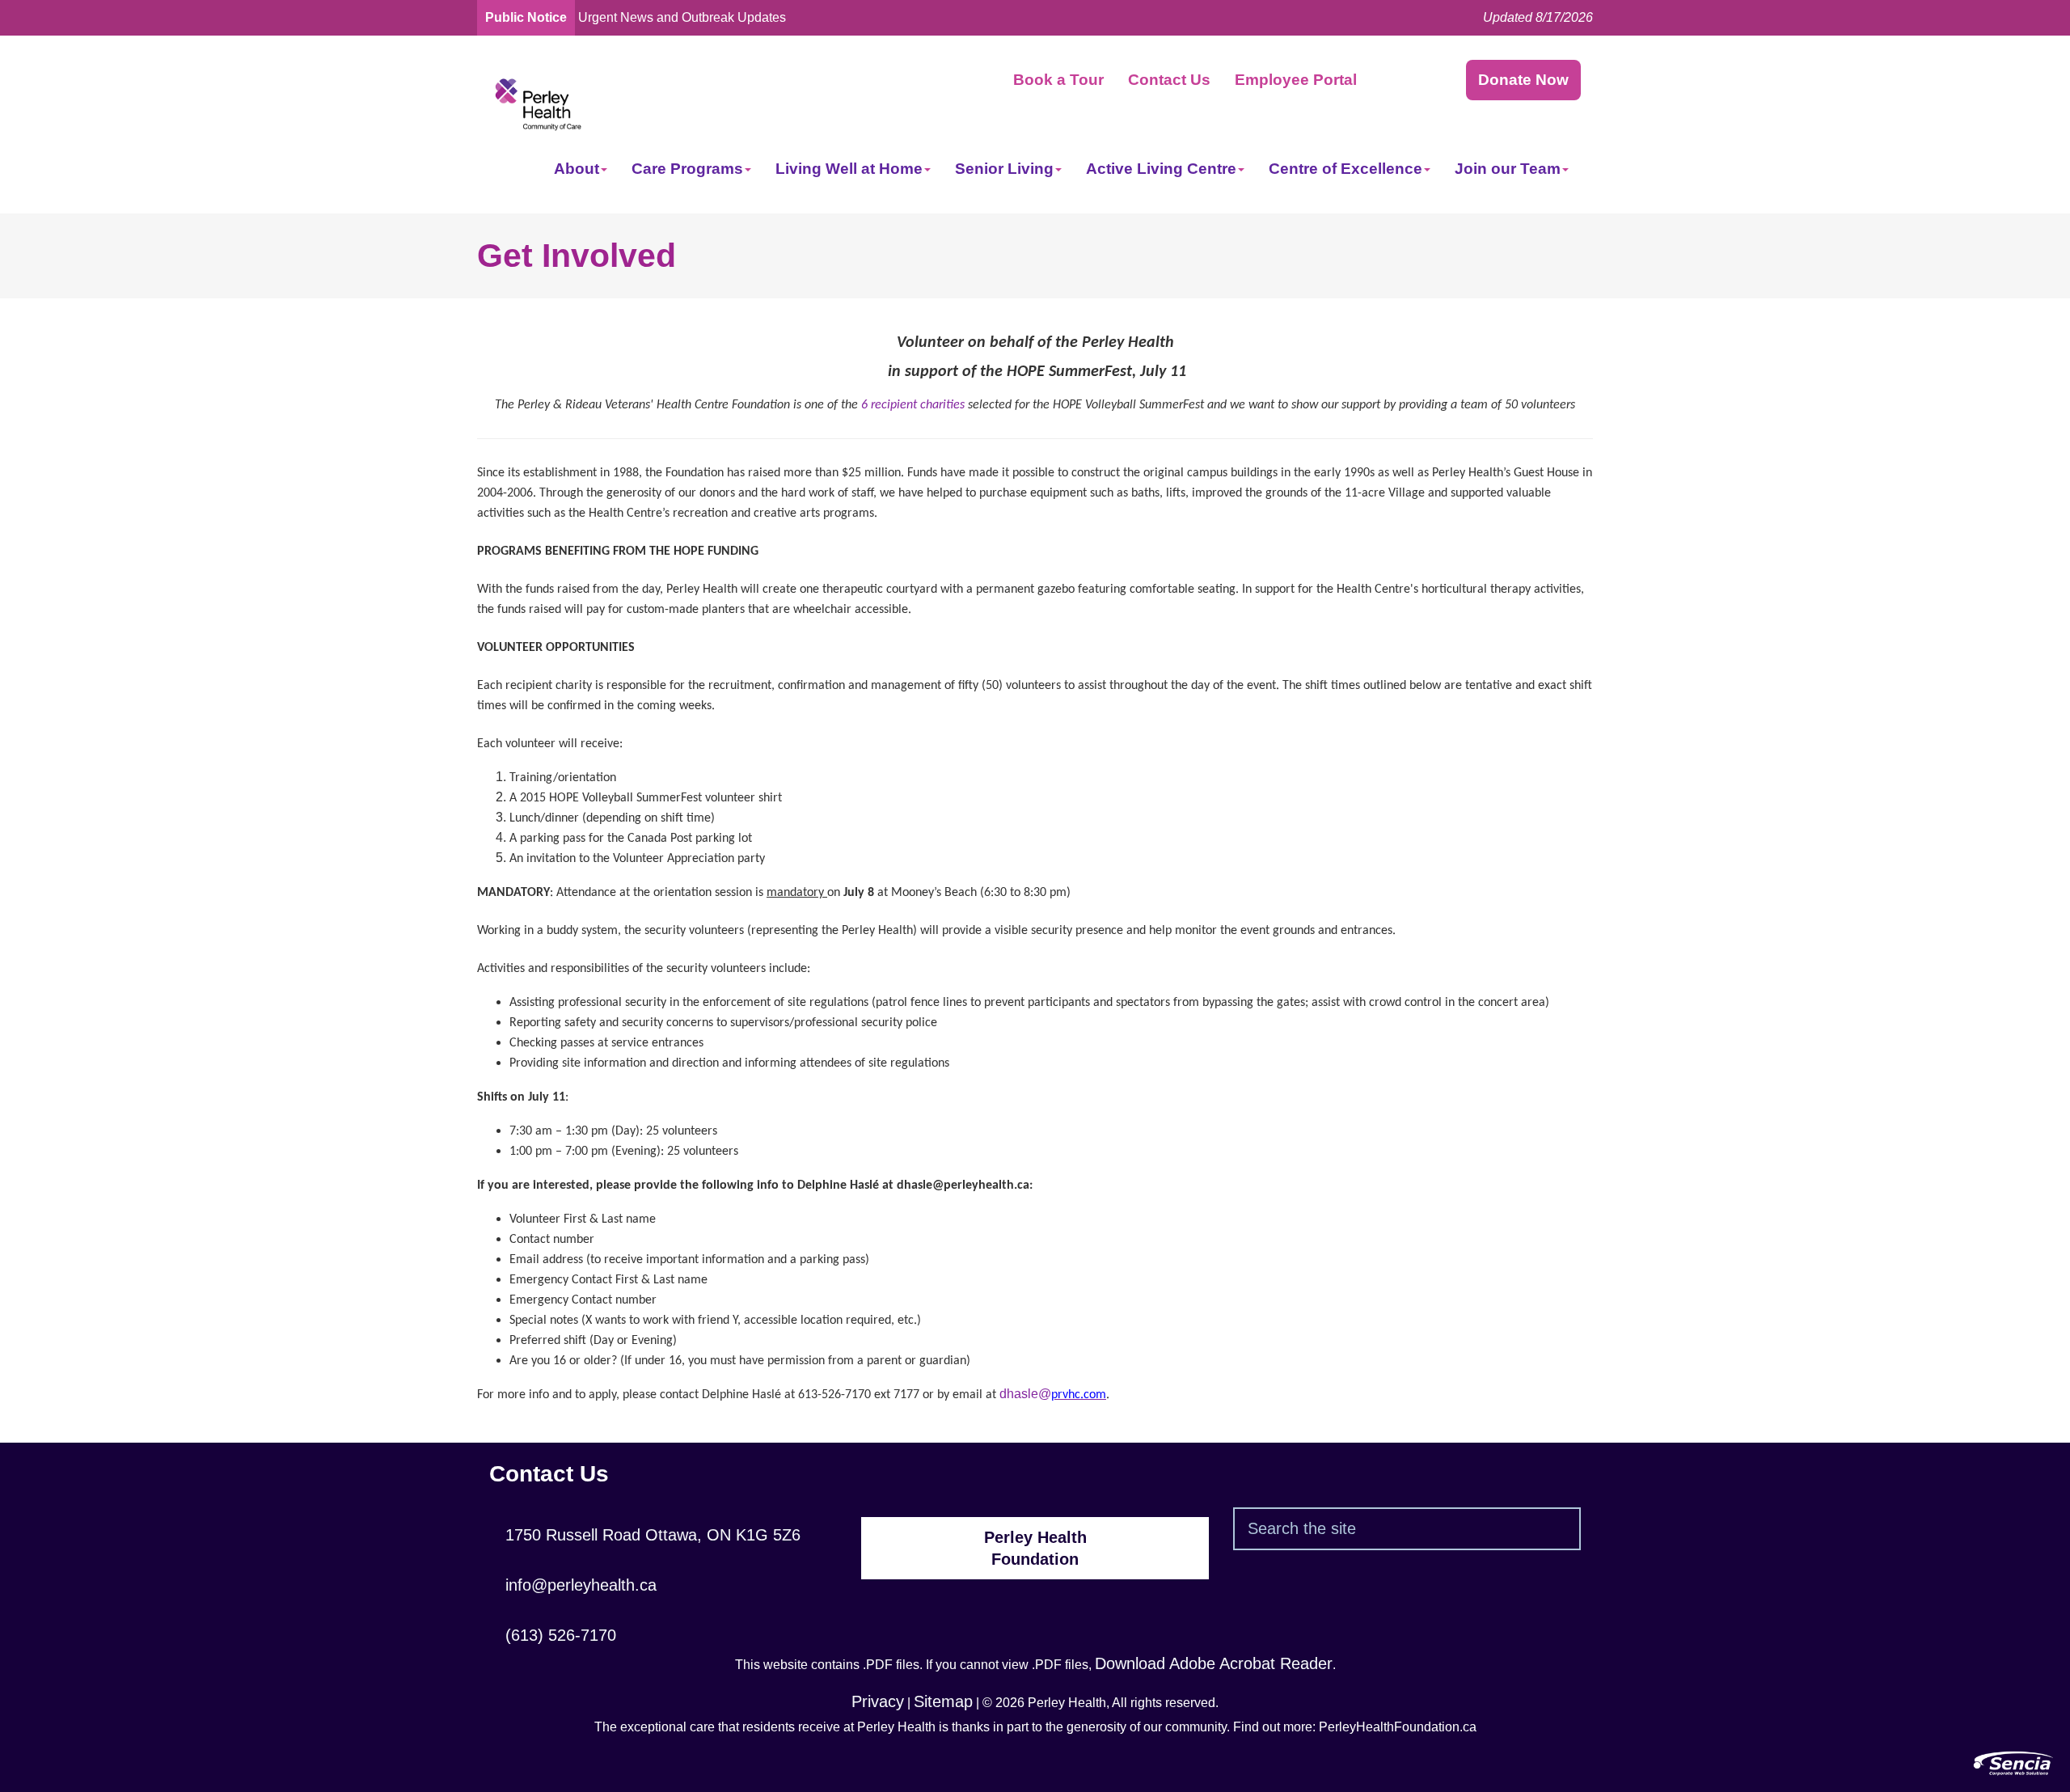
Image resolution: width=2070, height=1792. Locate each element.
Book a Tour (1058, 80)
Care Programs (687, 169)
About (577, 169)
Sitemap (943, 1701)
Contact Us (1169, 80)
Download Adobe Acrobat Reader (1214, 1663)
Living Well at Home (849, 169)
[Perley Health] (538, 103)
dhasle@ (1053, 1394)
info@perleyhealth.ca (573, 1585)
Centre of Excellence (1345, 169)
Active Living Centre (1161, 169)
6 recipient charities (913, 405)
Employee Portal (1296, 80)
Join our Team (1508, 169)
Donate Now (1523, 80)
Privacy (878, 1701)
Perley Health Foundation (1035, 1548)
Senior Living (1004, 169)
